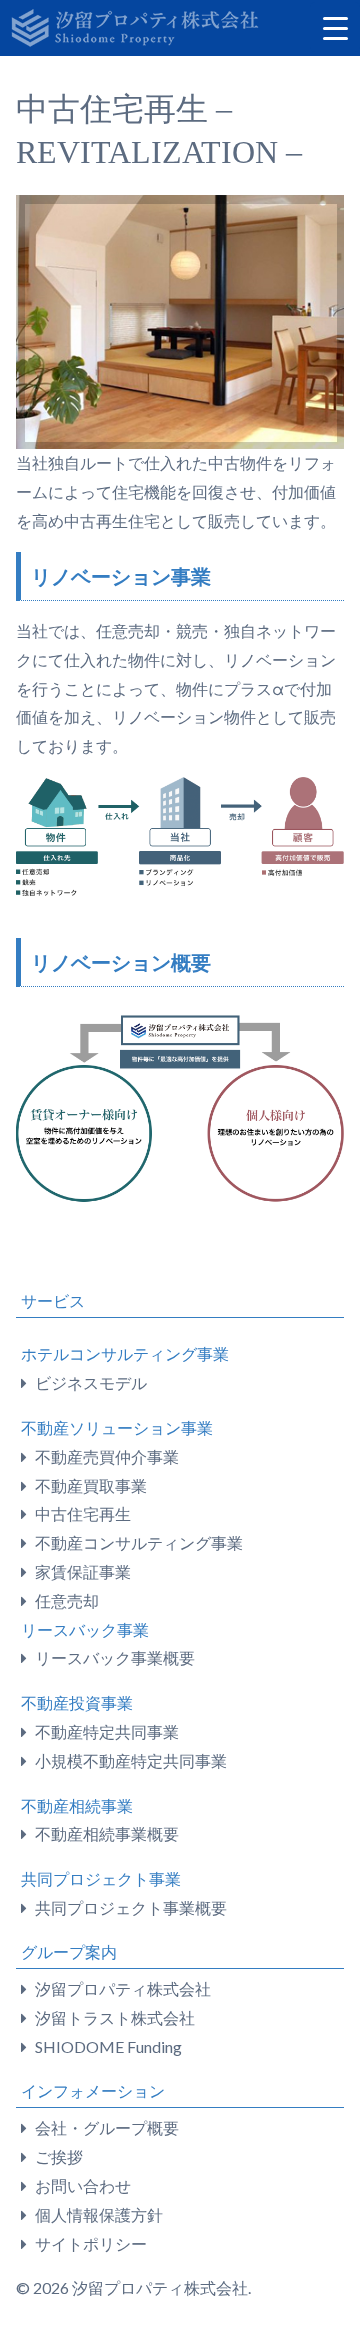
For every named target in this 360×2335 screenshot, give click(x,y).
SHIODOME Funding (108, 2046)
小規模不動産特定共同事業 (131, 1760)
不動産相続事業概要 (107, 1833)
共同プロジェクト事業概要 (131, 1907)
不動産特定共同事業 (107, 1731)
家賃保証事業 (83, 1571)
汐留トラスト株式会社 (115, 2017)
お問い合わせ (83, 2185)
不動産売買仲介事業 (107, 1456)
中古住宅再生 (83, 1513)
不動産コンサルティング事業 (139, 1542)
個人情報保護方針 (99, 2214)
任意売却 (67, 1600)
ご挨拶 (59, 2156)
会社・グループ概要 (107, 2127)
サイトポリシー (91, 2243)
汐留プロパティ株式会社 (123, 1988)
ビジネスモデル (91, 1382)
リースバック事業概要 (115, 1657)
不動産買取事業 (91, 1485)
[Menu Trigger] (335, 27)
